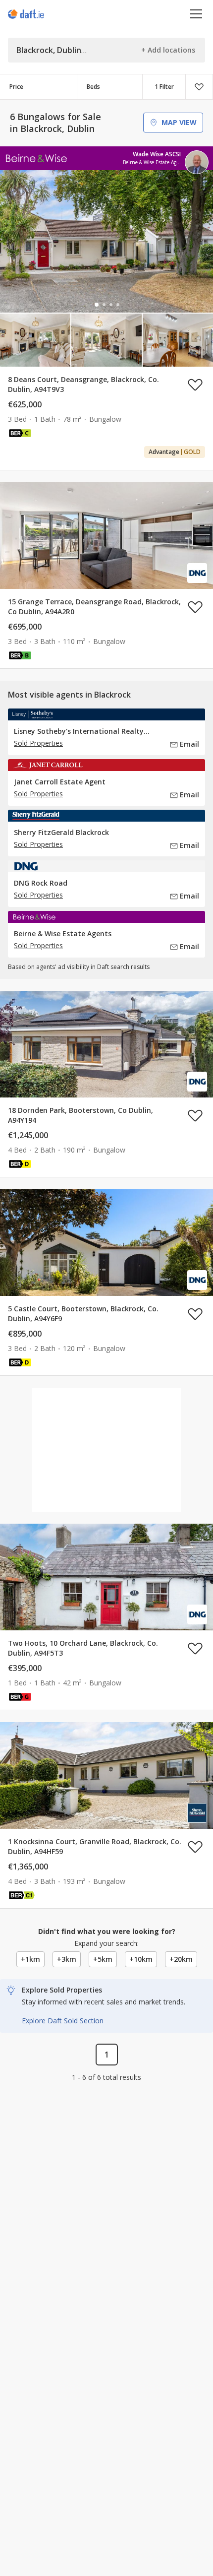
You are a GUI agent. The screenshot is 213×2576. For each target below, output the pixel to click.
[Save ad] (195, 385)
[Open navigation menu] (196, 14)
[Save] (199, 87)
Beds (93, 87)
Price (16, 87)
